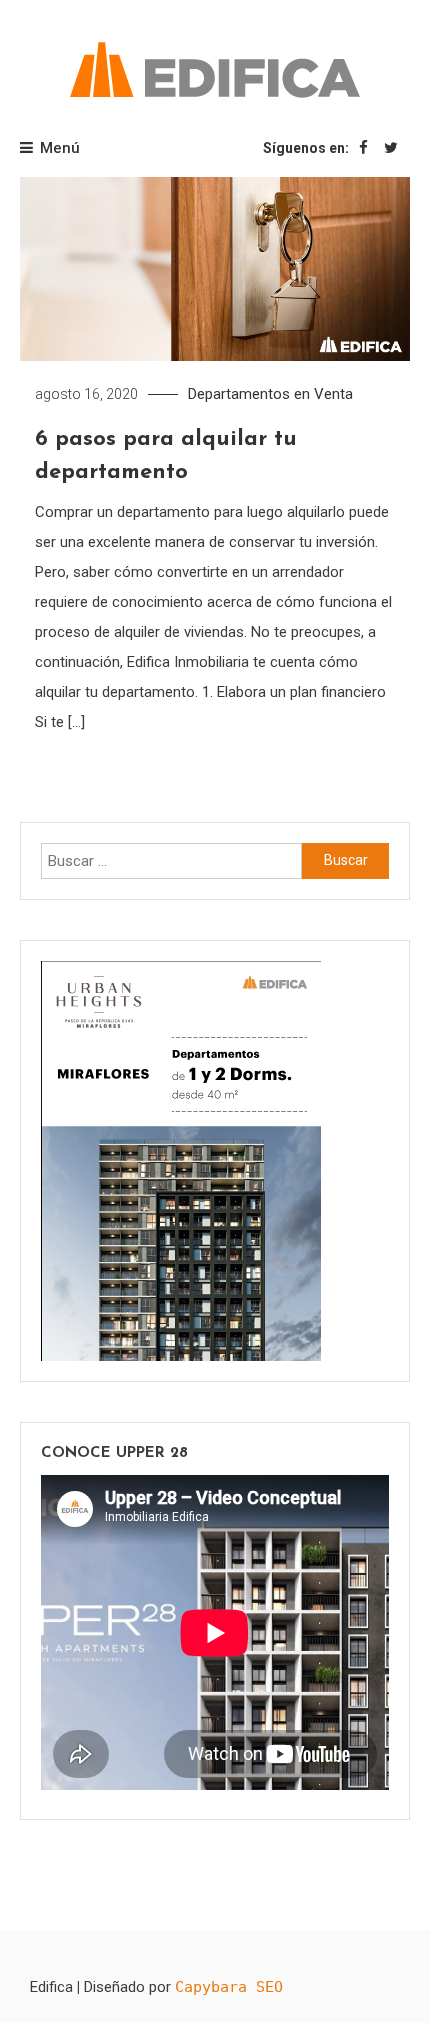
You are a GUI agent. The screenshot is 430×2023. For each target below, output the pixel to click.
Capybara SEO (229, 1987)
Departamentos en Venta (270, 394)
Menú (60, 148)
